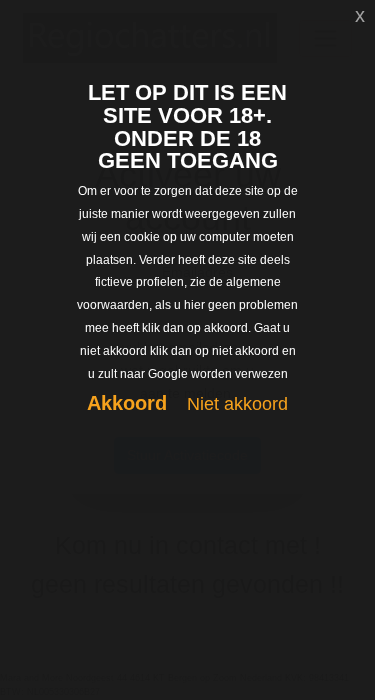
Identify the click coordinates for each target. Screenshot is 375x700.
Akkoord (127, 403)
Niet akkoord (237, 404)
